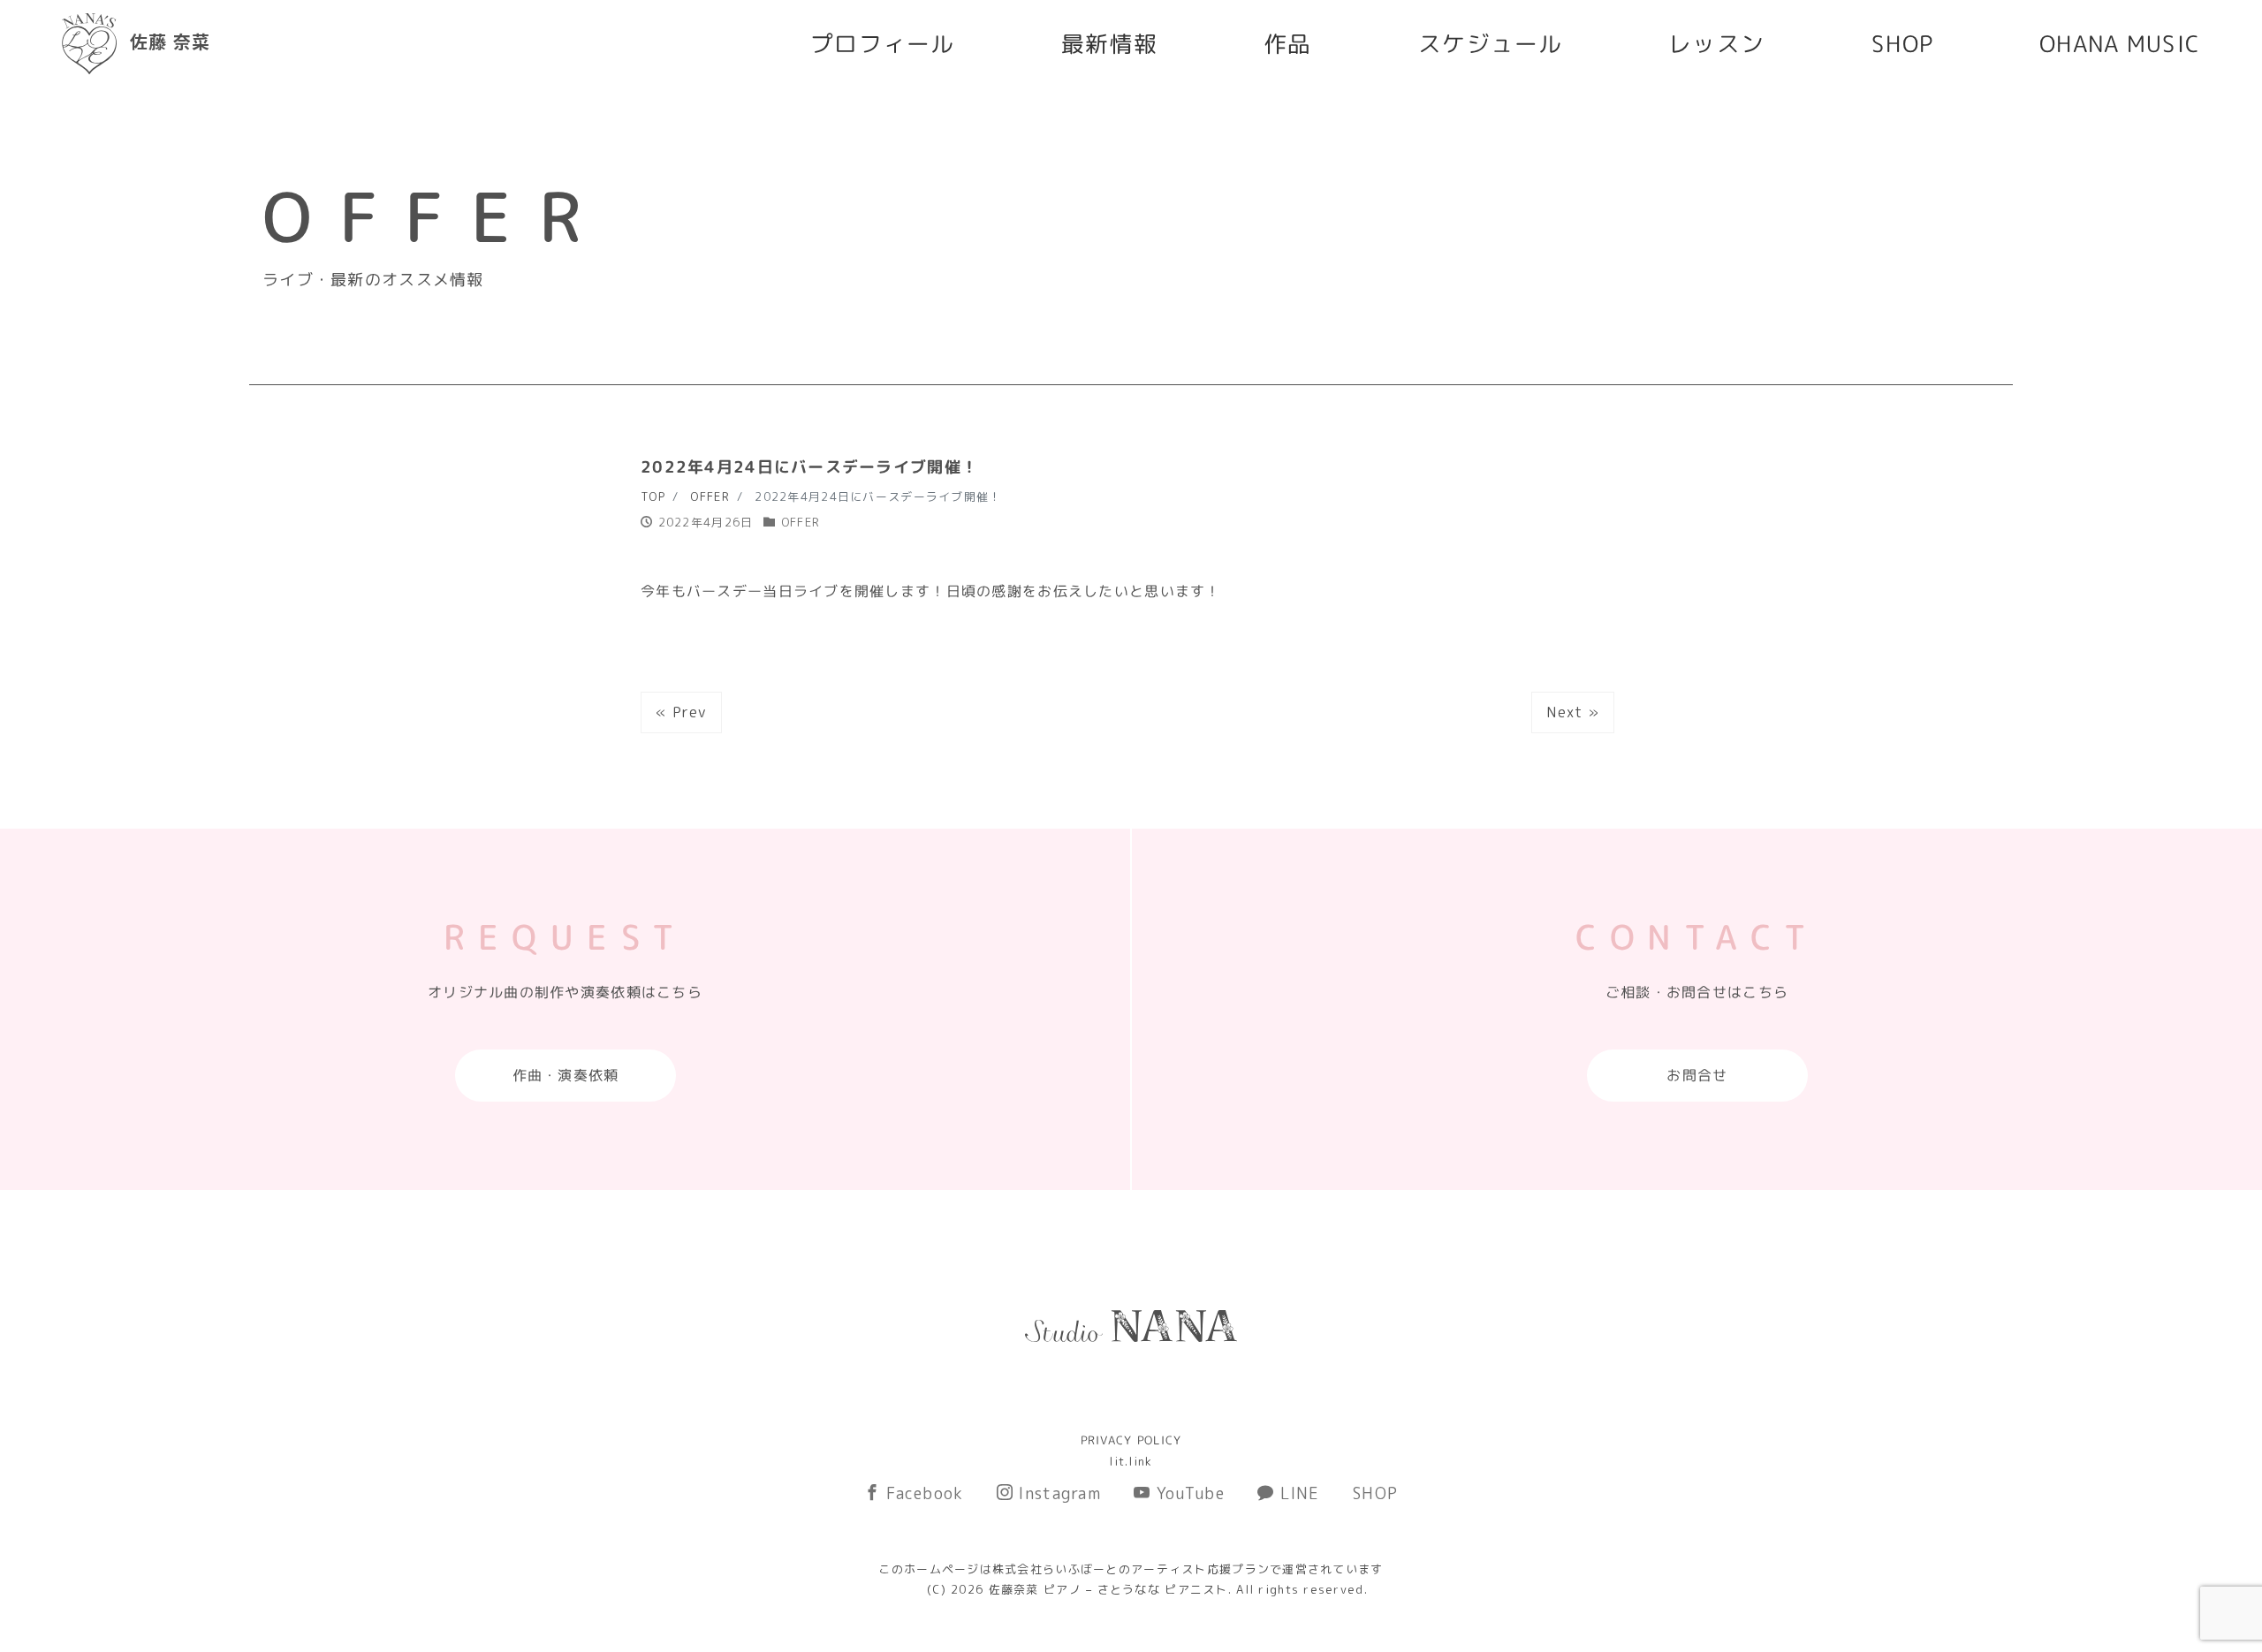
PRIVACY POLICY (1131, 1440)
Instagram (1057, 1493)
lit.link (1131, 1461)
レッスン (1716, 43)
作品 (1288, 43)
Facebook (922, 1493)
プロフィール (883, 43)
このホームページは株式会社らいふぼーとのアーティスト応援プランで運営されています (1131, 1569)
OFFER (801, 522)
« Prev (681, 712)
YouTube (1188, 1493)
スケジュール (1491, 43)
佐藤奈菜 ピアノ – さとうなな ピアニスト (1108, 1589)
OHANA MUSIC (2120, 43)
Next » (1573, 712)
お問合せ (1697, 1075)
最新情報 (1109, 43)
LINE (1297, 1493)
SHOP (1902, 43)
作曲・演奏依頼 (565, 1075)
